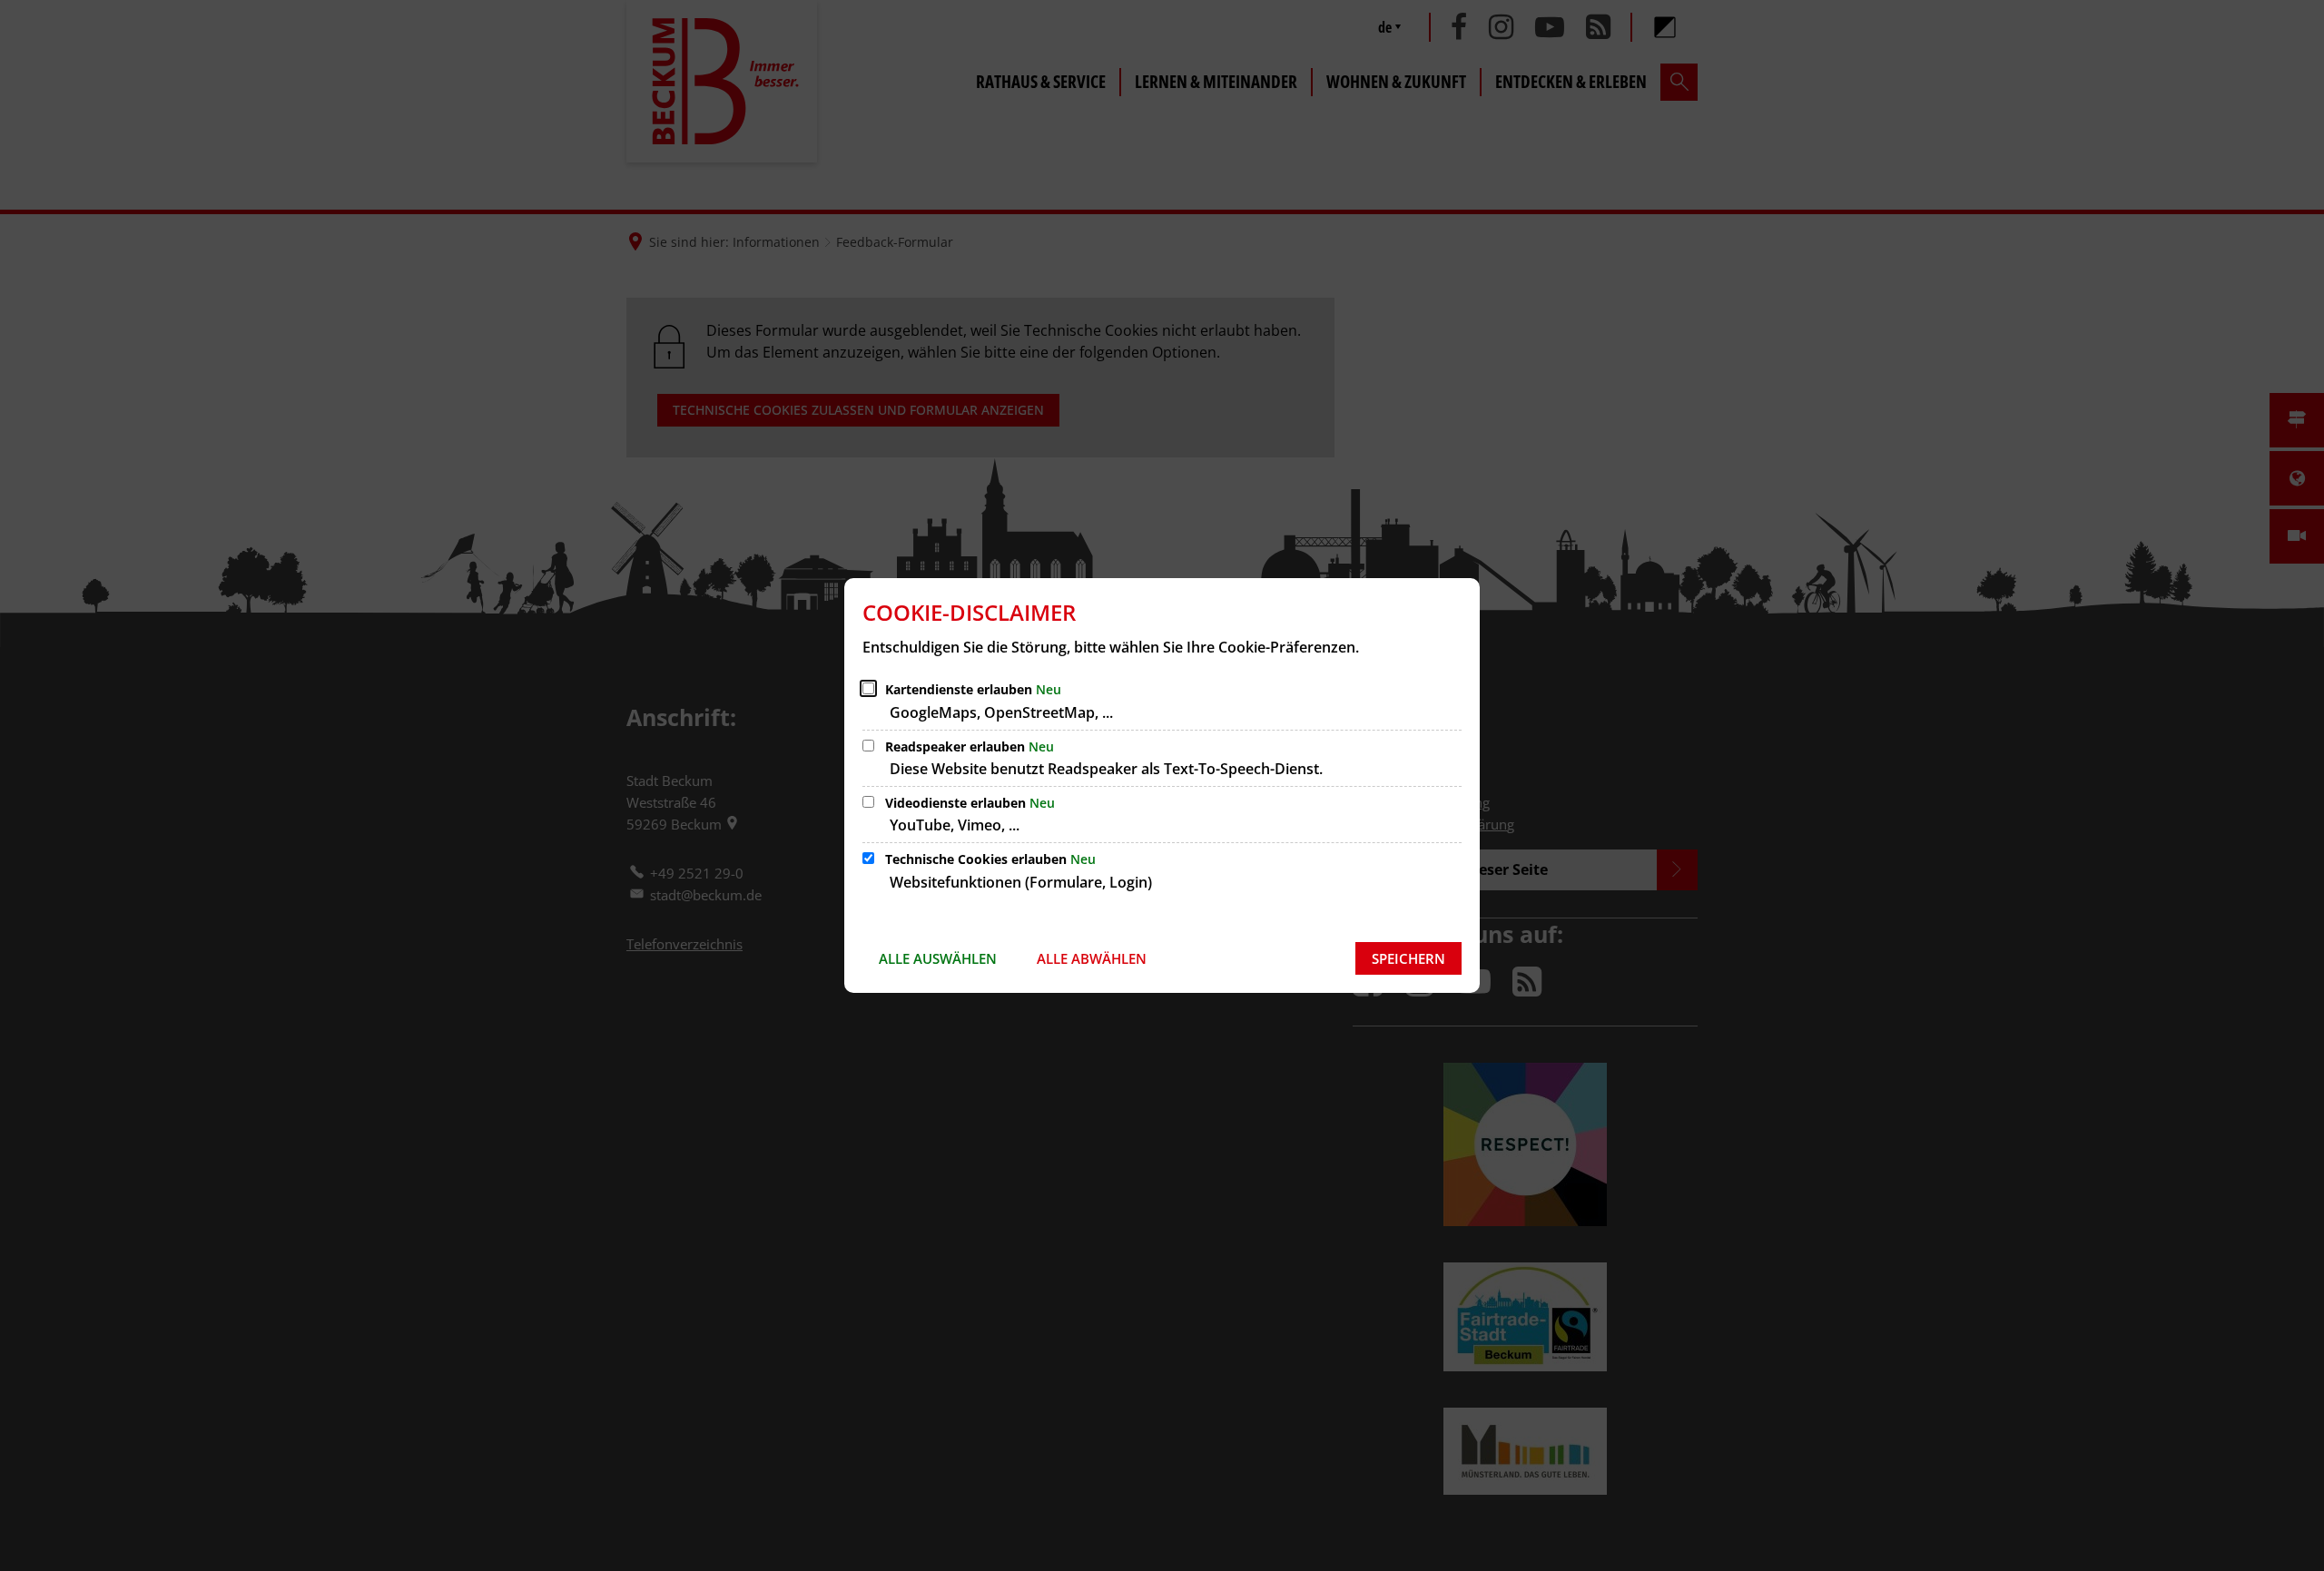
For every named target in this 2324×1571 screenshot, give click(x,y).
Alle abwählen (1092, 958)
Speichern (1408, 958)
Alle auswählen (938, 958)
